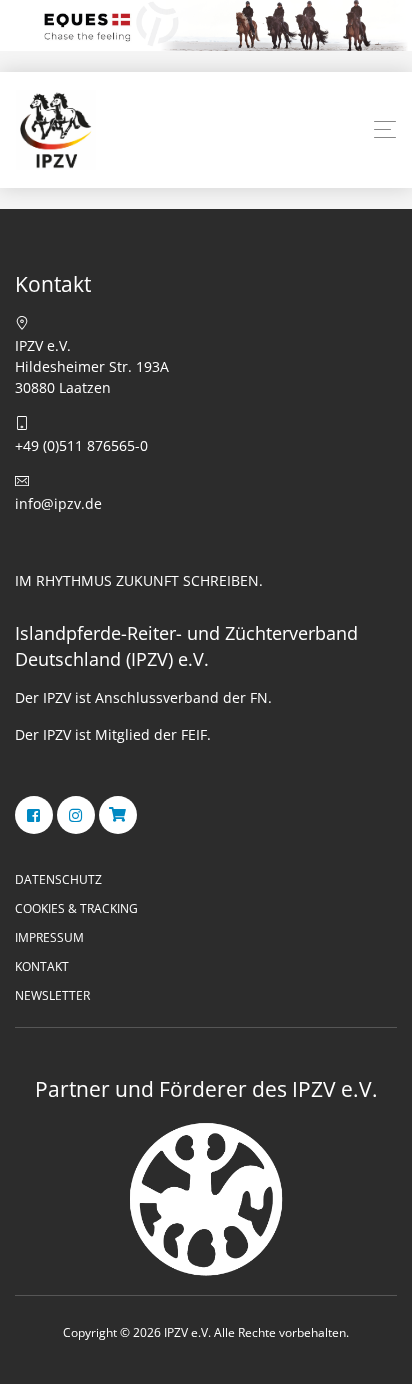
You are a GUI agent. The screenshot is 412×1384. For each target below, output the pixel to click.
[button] (385, 130)
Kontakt (42, 966)
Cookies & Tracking (76, 908)
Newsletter (52, 995)
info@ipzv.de (58, 503)
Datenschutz (58, 879)
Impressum (49, 937)
